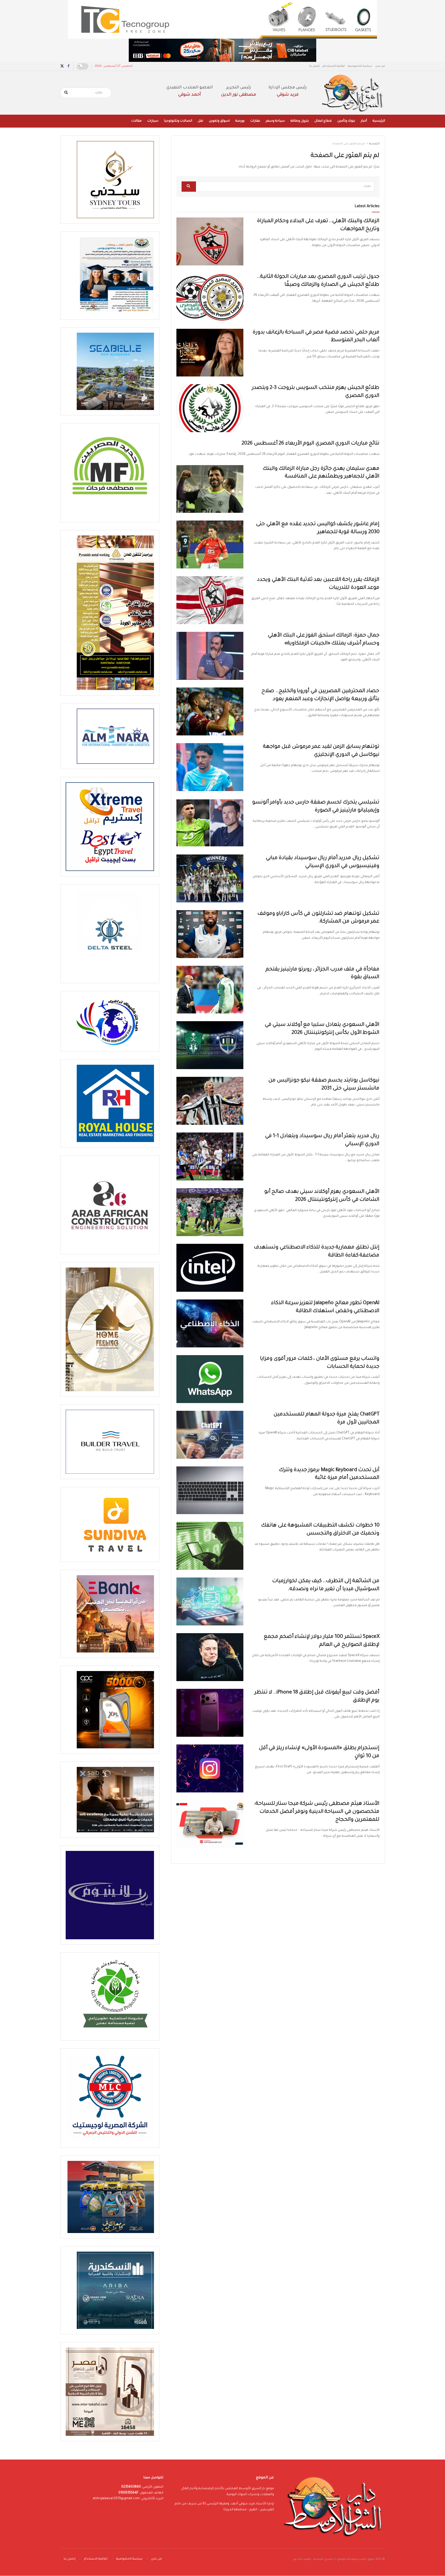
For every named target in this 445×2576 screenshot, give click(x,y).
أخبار (364, 121)
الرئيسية (379, 121)
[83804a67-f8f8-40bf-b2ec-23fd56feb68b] (222, 51)
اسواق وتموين (219, 121)
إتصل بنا (314, 66)
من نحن (380, 66)
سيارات (153, 121)
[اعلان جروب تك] (222, 20)
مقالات (136, 121)
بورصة (240, 121)
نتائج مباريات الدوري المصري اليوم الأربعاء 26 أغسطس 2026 (311, 444)
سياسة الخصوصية (360, 66)
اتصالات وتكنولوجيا (178, 121)
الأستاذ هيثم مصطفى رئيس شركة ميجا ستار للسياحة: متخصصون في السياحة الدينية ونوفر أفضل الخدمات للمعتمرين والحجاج (317, 1812)
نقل (200, 121)
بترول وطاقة (300, 121)
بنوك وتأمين (346, 121)
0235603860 (131, 2487)
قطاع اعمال (323, 121)
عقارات (255, 121)
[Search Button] (66, 93)
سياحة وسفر (275, 121)
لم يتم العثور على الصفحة (349, 144)
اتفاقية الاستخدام (334, 66)
